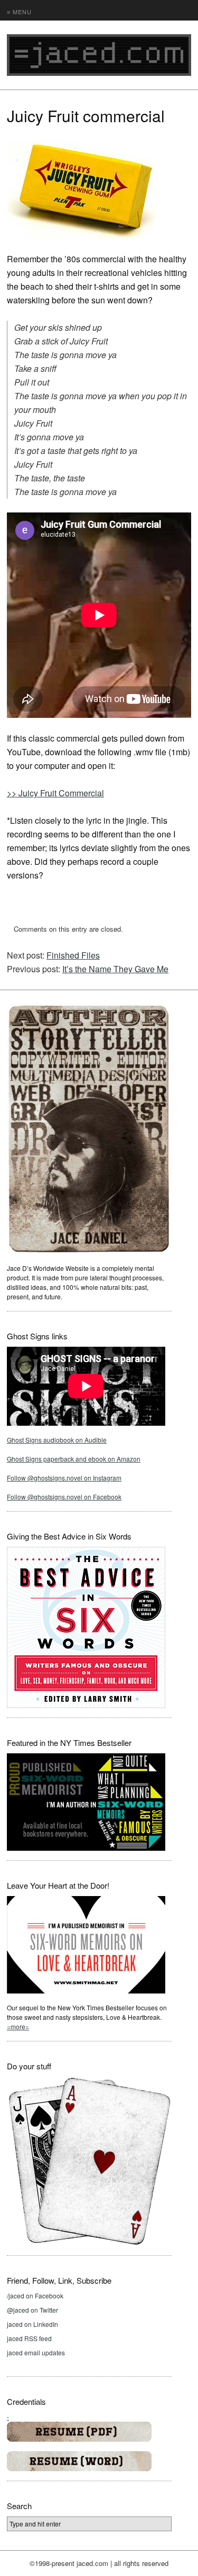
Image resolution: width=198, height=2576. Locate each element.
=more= (18, 2026)
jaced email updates (36, 2352)
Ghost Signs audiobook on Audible (57, 1440)
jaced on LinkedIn (32, 2324)
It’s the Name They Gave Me (115, 969)
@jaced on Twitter (32, 2310)
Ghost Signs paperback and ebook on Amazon (74, 1459)
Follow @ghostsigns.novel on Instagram (64, 1478)
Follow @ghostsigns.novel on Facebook (64, 1497)
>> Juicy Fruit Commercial (55, 793)
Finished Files (73, 955)
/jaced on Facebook (35, 2296)
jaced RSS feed (29, 2338)
